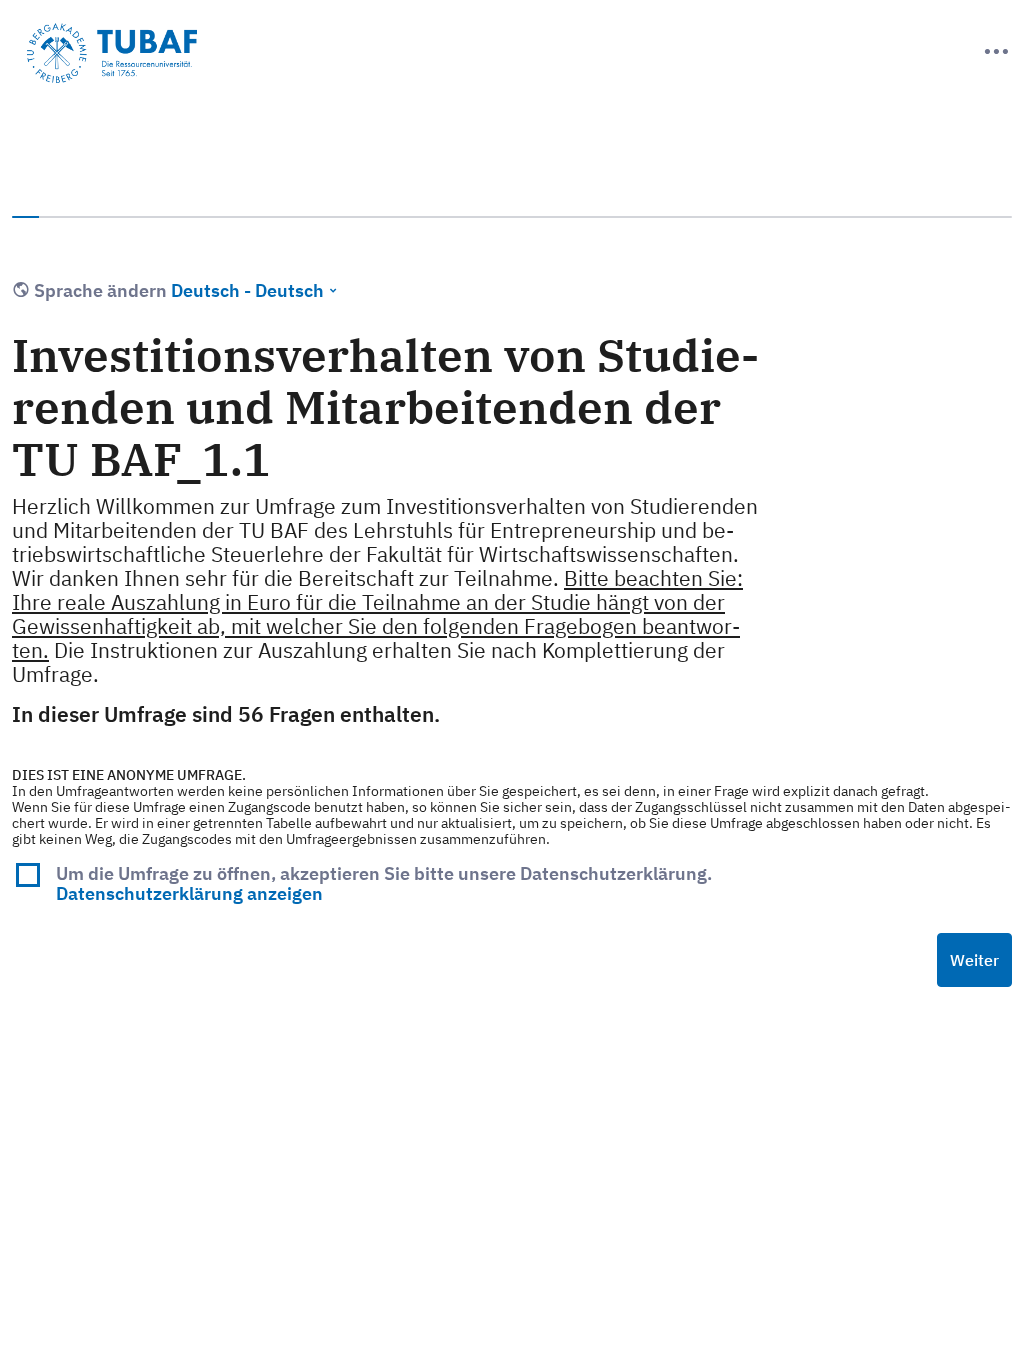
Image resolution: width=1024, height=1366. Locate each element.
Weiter (974, 960)
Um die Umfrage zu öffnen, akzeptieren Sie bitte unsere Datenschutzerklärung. (384, 883)
